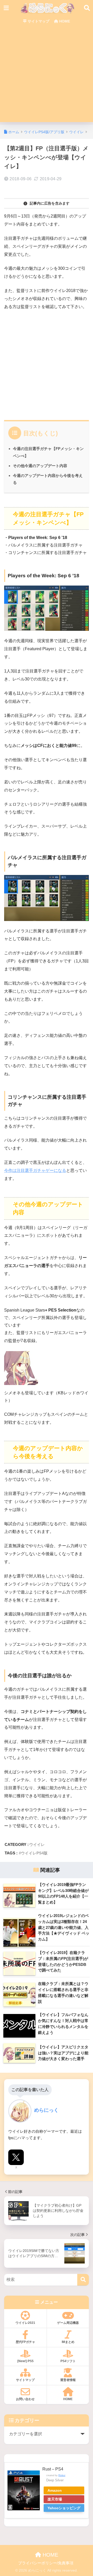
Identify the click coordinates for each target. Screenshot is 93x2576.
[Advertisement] (47, 76)
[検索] (83, 2280)
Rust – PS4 (53, 2469)
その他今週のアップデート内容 (40, 466)
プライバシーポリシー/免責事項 (46, 2563)
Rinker (62, 2475)
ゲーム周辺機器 (68, 2323)
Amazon (55, 2490)
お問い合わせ (25, 2399)
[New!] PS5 (25, 2361)
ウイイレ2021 (25, 2323)
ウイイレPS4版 (34, 1853)
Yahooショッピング (64, 2508)
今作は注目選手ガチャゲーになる (35, 1170)
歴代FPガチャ (25, 2342)
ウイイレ (37, 1844)
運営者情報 (68, 2380)
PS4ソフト (68, 2361)
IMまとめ (68, 2342)
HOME (64, 21)
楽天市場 (55, 2499)
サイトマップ (38, 21)
